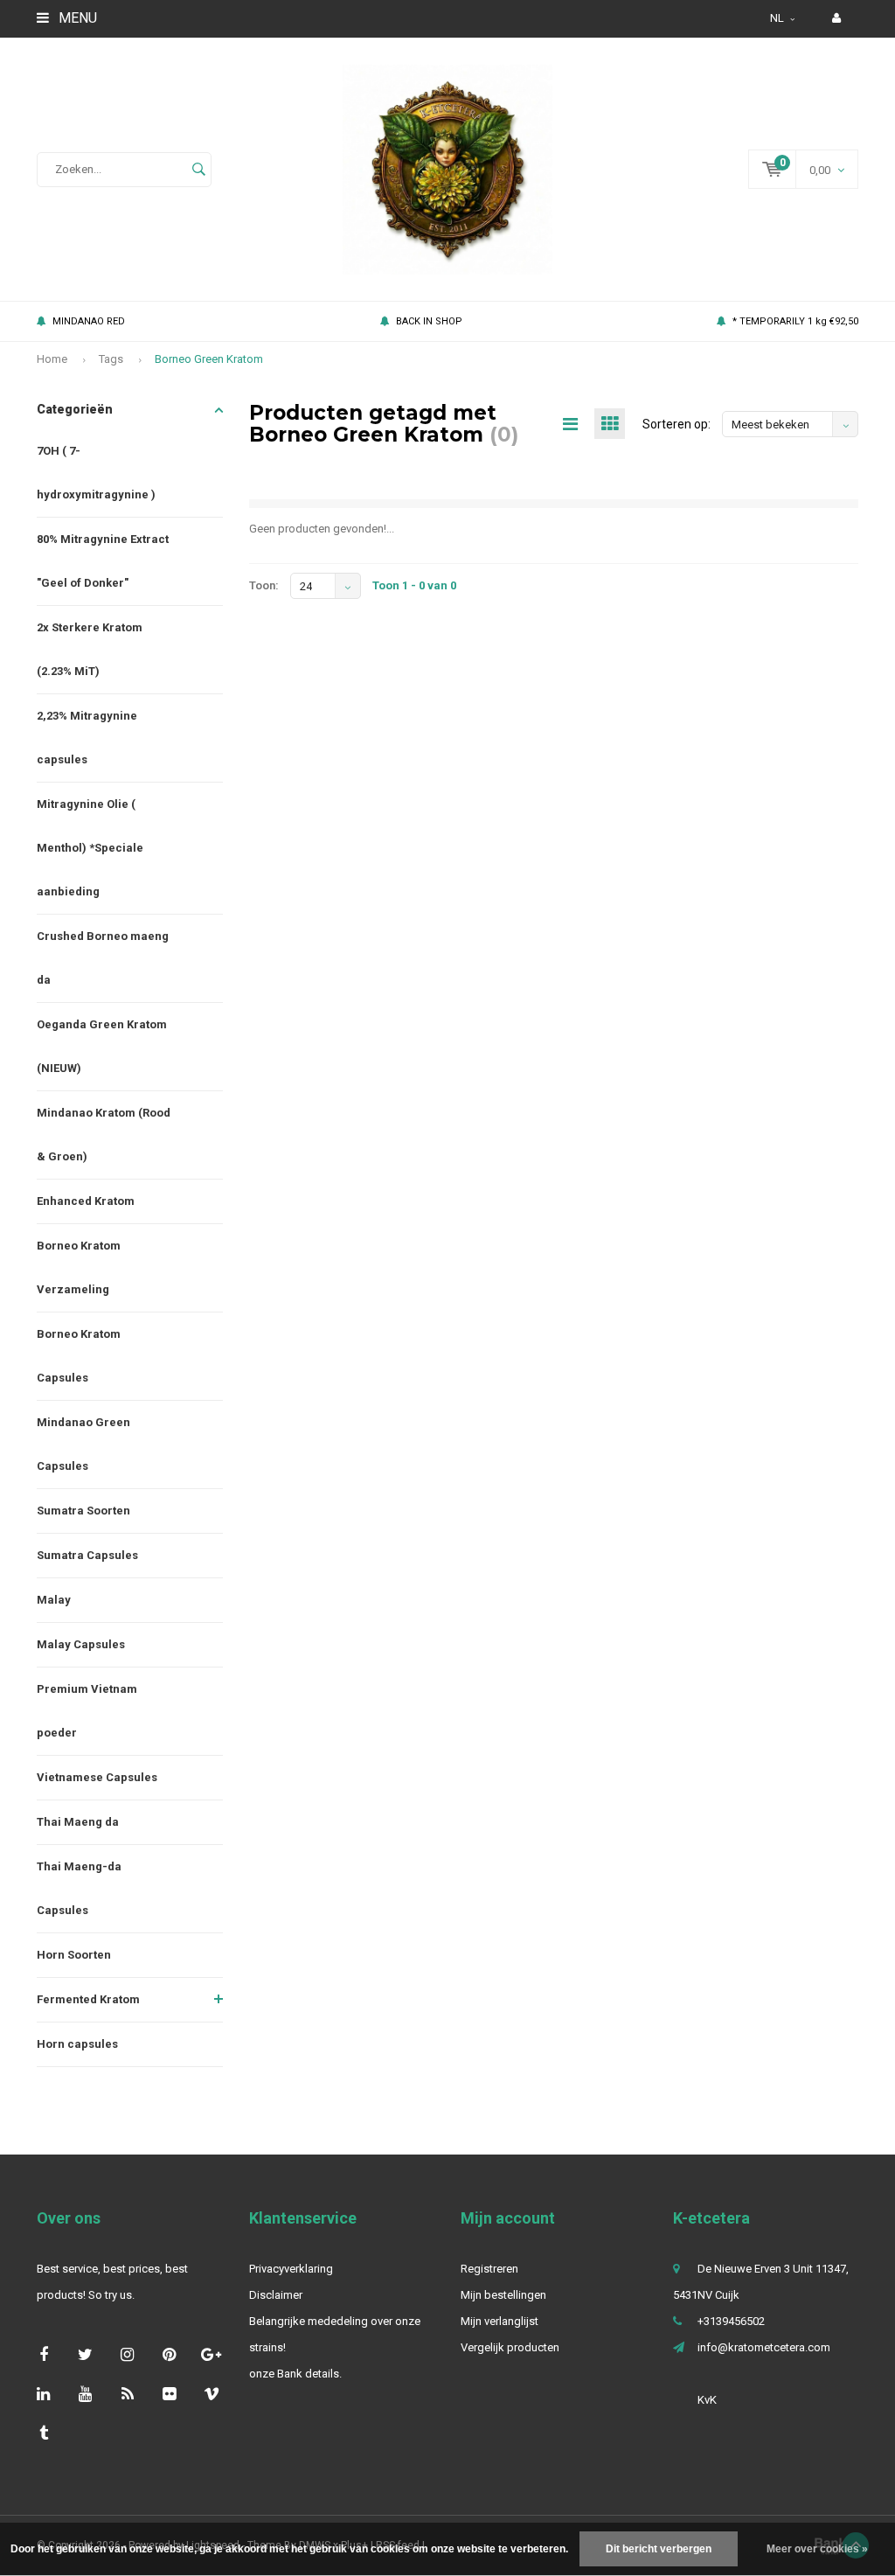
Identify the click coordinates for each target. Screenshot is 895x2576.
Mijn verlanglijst (500, 2321)
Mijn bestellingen (503, 2295)
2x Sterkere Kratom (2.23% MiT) (90, 649)
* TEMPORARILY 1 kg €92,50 (795, 321)
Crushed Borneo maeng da (103, 958)
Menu (76, 18)
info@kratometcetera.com (764, 2347)
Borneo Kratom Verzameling (79, 1267)
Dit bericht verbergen (659, 2549)
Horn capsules (77, 2044)
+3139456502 (731, 2321)
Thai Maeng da (78, 1822)
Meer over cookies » (817, 2549)
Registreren (489, 2269)
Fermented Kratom (88, 1999)
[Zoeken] (198, 170)
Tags (111, 359)
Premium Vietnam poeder (87, 1711)
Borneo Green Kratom (209, 359)
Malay (54, 1600)
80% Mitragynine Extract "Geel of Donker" (103, 561)
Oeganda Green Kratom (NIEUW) (102, 1046)
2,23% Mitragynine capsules (87, 738)
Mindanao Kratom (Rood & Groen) (104, 1135)
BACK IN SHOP (429, 321)
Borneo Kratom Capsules (79, 1356)
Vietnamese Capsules (97, 1777)
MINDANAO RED (89, 321)
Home (52, 359)
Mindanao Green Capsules (83, 1444)
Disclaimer (276, 2295)
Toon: (264, 585)
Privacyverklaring (291, 2269)
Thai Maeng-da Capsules (79, 1888)
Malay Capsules (81, 1644)
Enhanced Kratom (86, 1201)
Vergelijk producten (510, 2347)
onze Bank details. (295, 2374)
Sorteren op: (676, 424)
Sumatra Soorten (83, 1511)
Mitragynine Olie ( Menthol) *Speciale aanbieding (90, 848)
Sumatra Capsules (87, 1555)
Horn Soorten (74, 1955)
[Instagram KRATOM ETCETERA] (127, 2354)
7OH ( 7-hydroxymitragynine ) (96, 473)
